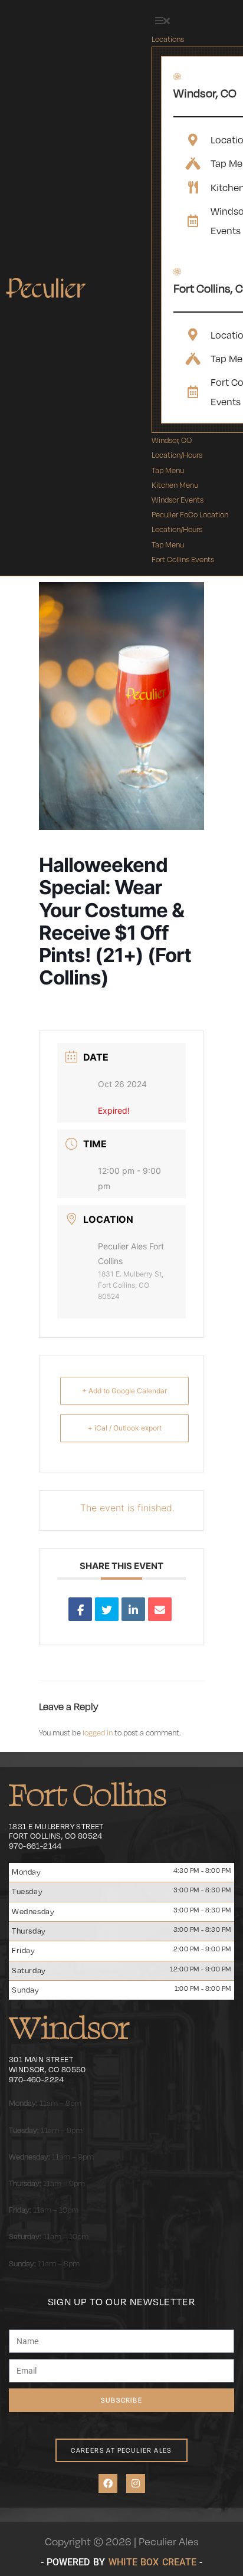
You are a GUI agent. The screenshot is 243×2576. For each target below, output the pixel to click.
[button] (162, 21)
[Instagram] (136, 2483)
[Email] (160, 1609)
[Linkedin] (133, 1609)
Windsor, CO (205, 93)
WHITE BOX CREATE (152, 2562)
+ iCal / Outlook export (125, 1428)
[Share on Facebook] (80, 1609)
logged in (98, 1732)
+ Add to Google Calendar (124, 1391)
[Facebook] (108, 2483)
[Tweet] (107, 1609)
